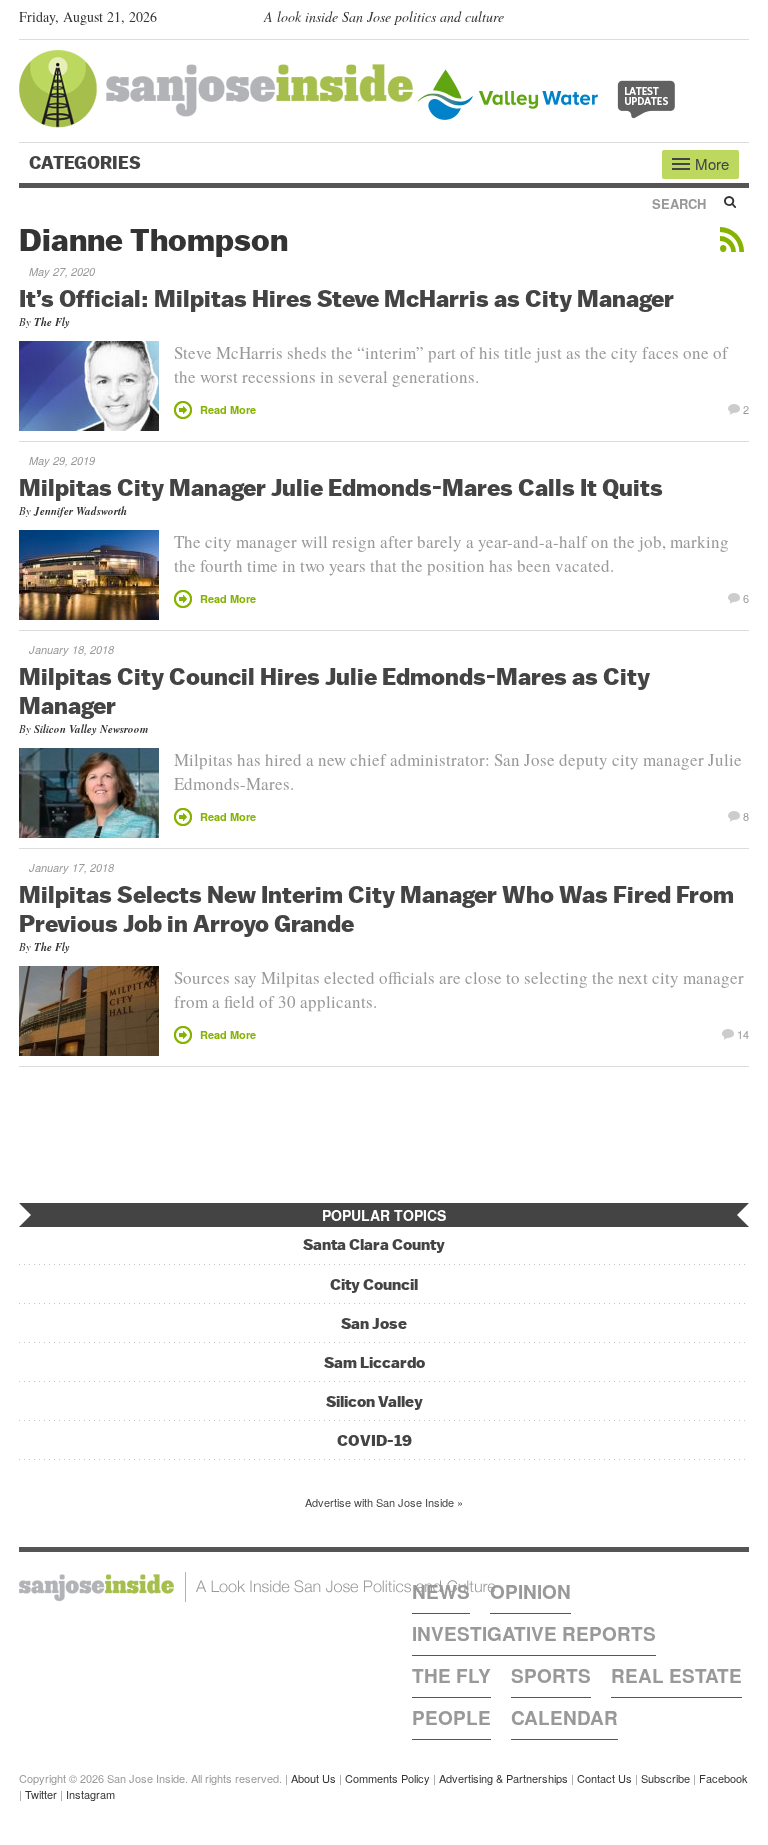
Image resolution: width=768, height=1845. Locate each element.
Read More (228, 409)
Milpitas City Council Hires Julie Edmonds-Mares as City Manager (334, 690)
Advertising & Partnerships (503, 1778)
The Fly (52, 322)
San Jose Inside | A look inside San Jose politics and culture (257, 1587)
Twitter (41, 1794)
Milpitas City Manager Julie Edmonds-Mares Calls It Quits (341, 487)
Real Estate (676, 1675)
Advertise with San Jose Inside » (384, 1502)
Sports (551, 1675)
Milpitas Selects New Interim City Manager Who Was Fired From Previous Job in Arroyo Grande (376, 908)
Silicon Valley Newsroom (91, 729)
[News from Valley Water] (550, 92)
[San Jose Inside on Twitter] (681, 21)
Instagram (90, 1794)
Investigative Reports (534, 1633)
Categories (87, 163)
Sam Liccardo (374, 1362)
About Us (313, 1778)
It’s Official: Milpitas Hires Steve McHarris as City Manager (346, 298)
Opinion (530, 1591)
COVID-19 (374, 1440)
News (441, 1591)
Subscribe (665, 1778)
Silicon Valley (374, 1401)
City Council (374, 1284)
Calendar (564, 1717)
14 (743, 1033)
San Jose (374, 1323)
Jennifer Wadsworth (80, 511)
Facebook (723, 1778)
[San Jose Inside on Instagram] (738, 21)
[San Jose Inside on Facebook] (709, 21)
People (451, 1717)
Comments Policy (387, 1778)
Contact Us (604, 1778)
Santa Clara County (374, 1244)
